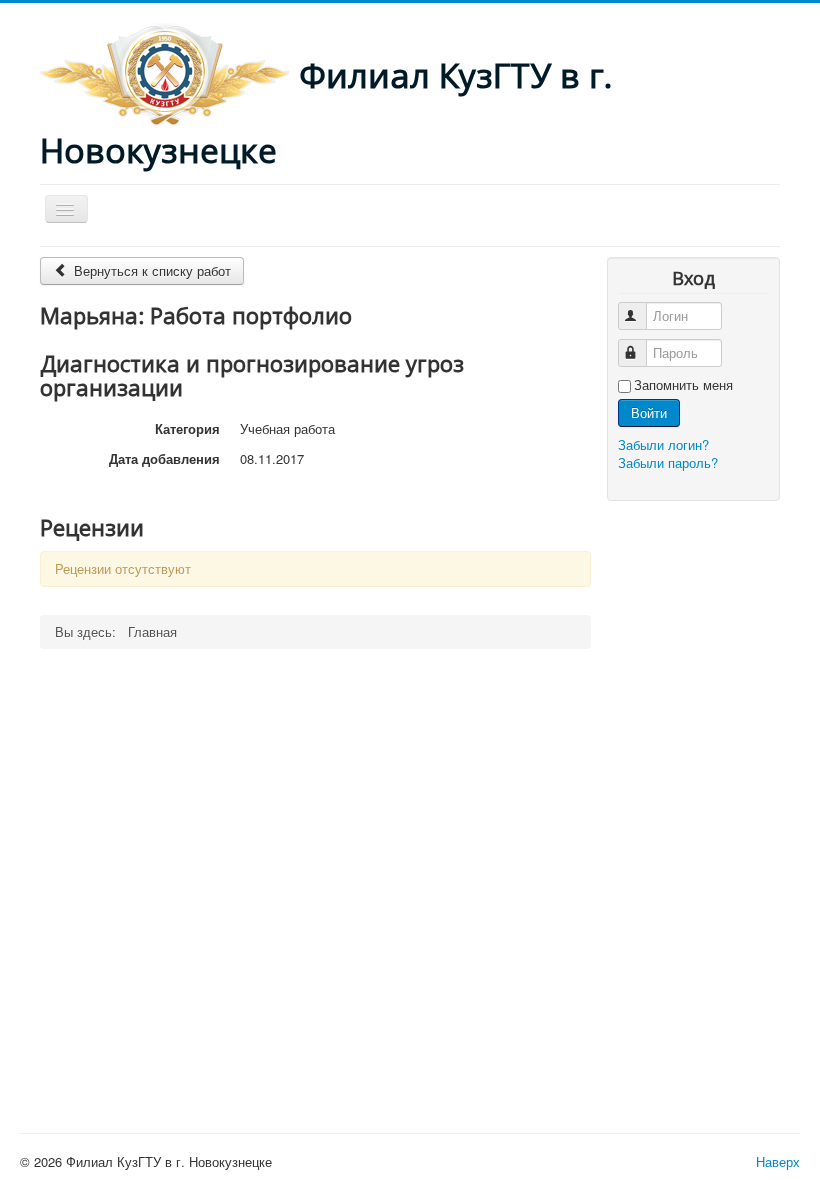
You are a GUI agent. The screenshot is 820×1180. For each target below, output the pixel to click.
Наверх (778, 1161)
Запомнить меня (683, 385)
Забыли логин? (663, 444)
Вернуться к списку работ (150, 270)
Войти (649, 412)
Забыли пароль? (668, 462)
